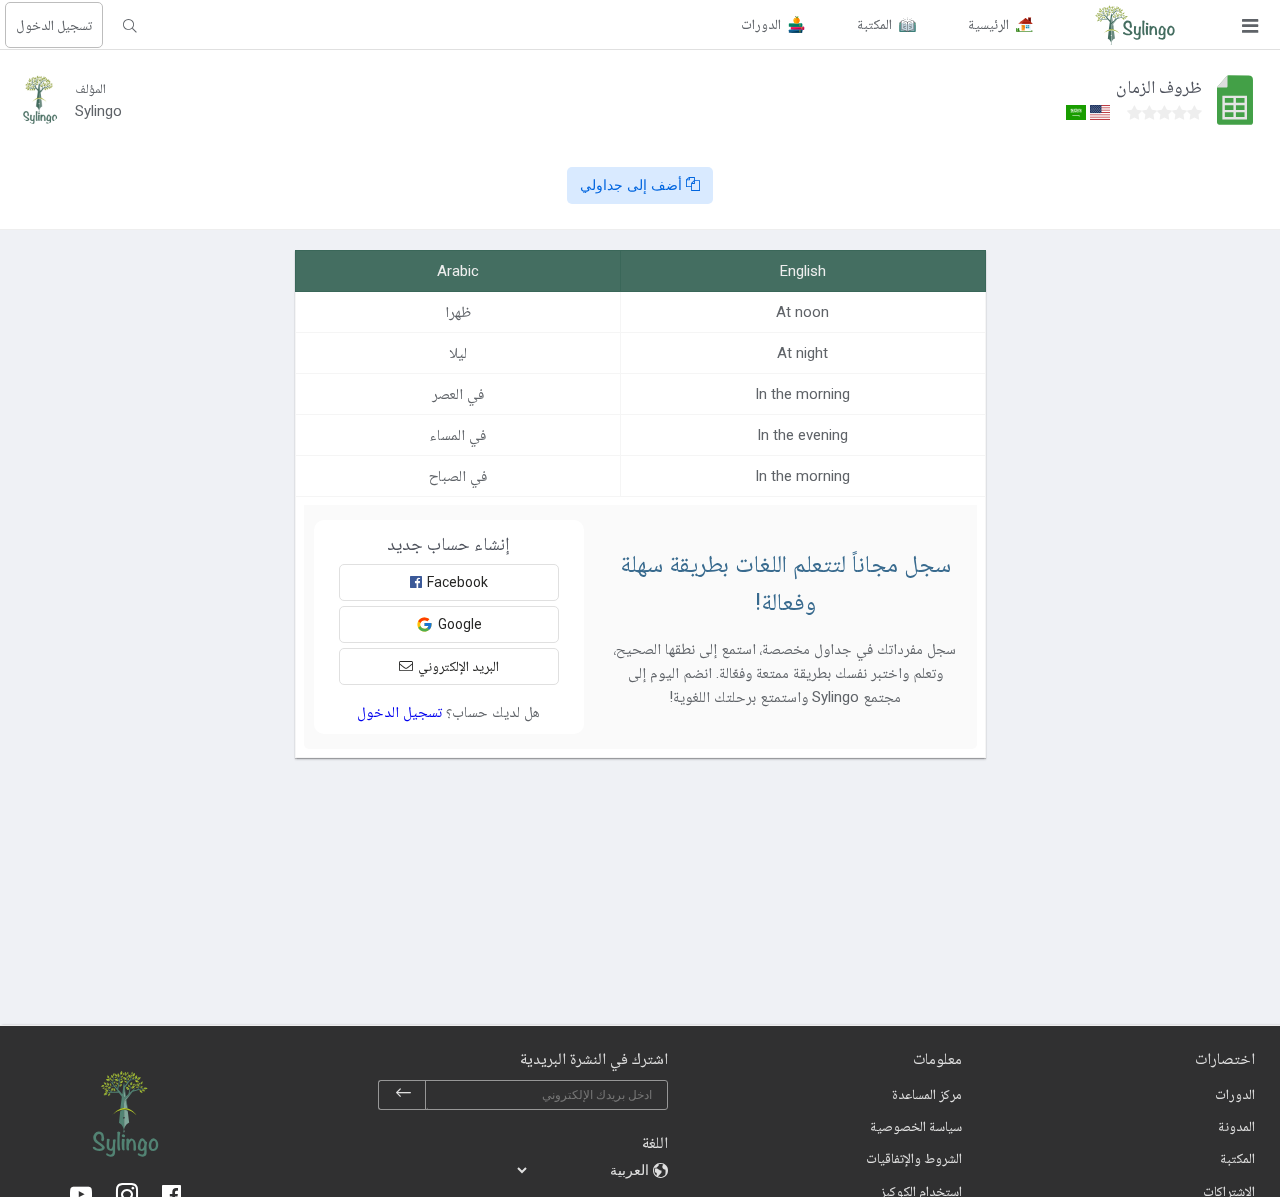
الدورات (1235, 1094)
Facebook (457, 582)
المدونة (1236, 1126)
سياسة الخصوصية (916, 1126)
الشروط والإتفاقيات (914, 1158)
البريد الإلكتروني (458, 666)
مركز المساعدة (927, 1094)
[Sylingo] (1135, 25)
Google (460, 624)
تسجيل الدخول (54, 25)
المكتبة (1237, 1158)
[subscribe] (403, 1095)
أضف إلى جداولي (633, 185)
